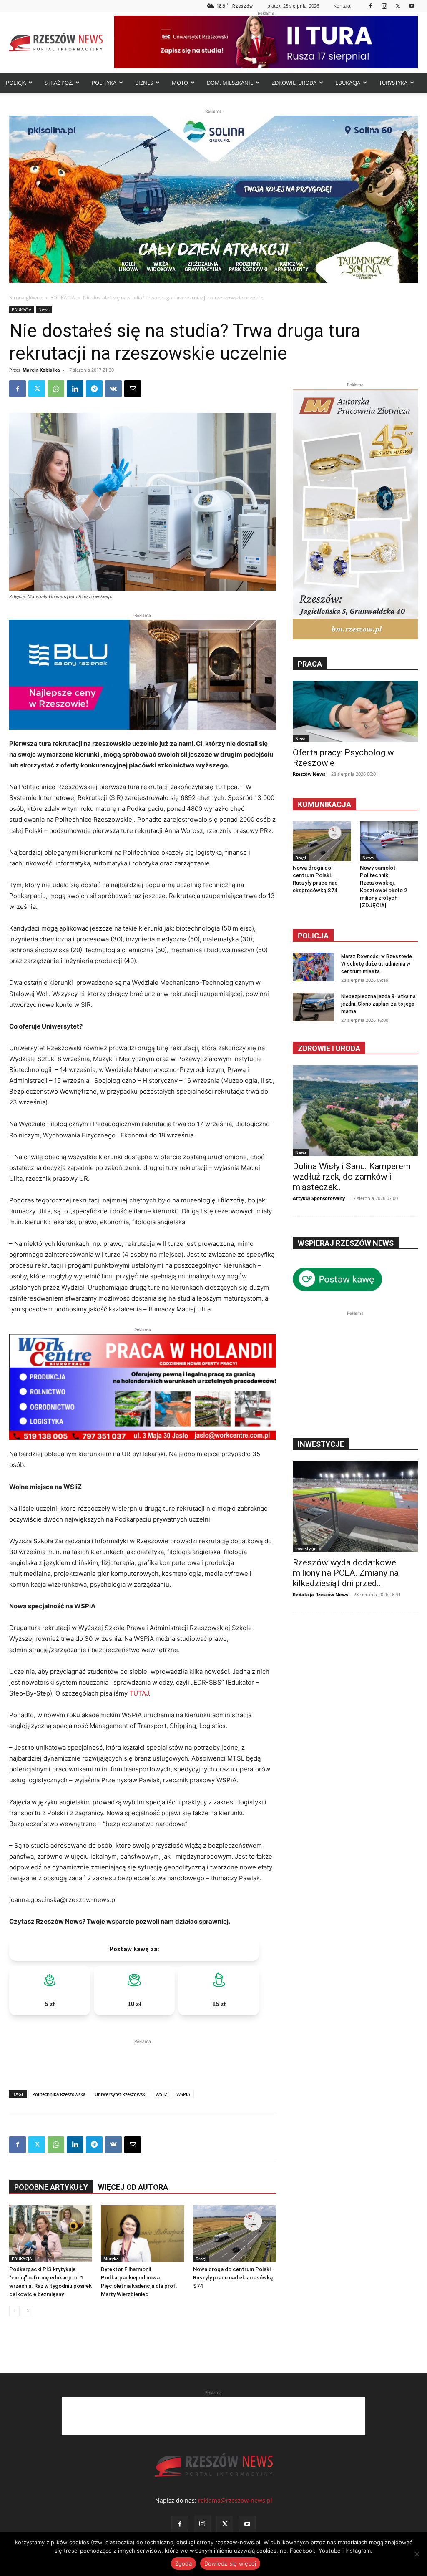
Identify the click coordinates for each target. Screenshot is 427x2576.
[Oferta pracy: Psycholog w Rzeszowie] (355, 711)
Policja (313, 936)
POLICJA (16, 83)
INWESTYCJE (321, 1444)
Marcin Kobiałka (41, 370)
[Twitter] (398, 6)
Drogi (201, 2259)
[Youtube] (412, 6)
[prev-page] (14, 2311)
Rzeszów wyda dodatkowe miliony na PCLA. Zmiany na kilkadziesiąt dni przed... (346, 1573)
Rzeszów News (309, 774)
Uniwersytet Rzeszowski (121, 2094)
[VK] (113, 389)
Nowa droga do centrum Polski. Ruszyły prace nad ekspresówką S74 (233, 2278)
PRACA (310, 664)
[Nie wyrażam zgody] (417, 2554)
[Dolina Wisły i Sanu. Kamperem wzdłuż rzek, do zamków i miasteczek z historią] (355, 1111)
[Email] (133, 389)
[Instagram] (384, 6)
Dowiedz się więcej (230, 2563)
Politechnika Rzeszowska (59, 2094)
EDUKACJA (348, 83)
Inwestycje (306, 1548)
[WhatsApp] (56, 389)
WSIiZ (161, 2094)
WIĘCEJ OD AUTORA (133, 2187)
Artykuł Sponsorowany (319, 1198)
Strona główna (26, 298)
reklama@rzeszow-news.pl (235, 2500)
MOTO (180, 83)
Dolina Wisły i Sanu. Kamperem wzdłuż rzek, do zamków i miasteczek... (352, 1177)
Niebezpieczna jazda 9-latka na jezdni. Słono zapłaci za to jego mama (378, 1004)
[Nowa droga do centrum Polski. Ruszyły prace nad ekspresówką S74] (235, 2234)
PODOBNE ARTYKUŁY (51, 2187)
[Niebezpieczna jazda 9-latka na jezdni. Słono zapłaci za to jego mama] (314, 1007)
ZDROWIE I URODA (329, 1048)
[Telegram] (94, 389)
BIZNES (144, 83)
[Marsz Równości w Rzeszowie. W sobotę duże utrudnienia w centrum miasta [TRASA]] (314, 967)
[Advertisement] (143, 2058)
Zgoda (183, 2563)
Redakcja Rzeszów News (320, 1594)
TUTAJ (139, 1693)
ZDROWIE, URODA (294, 83)
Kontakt (342, 6)
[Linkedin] (75, 389)
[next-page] (28, 2311)
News (44, 309)
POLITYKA (104, 83)
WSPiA (183, 2094)
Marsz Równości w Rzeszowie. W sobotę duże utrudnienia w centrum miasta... (377, 964)
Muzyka (111, 2259)
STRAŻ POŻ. (59, 83)
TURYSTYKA (393, 83)
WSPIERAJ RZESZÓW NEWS (346, 1243)
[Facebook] (370, 6)
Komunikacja (324, 804)
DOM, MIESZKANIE (230, 83)
